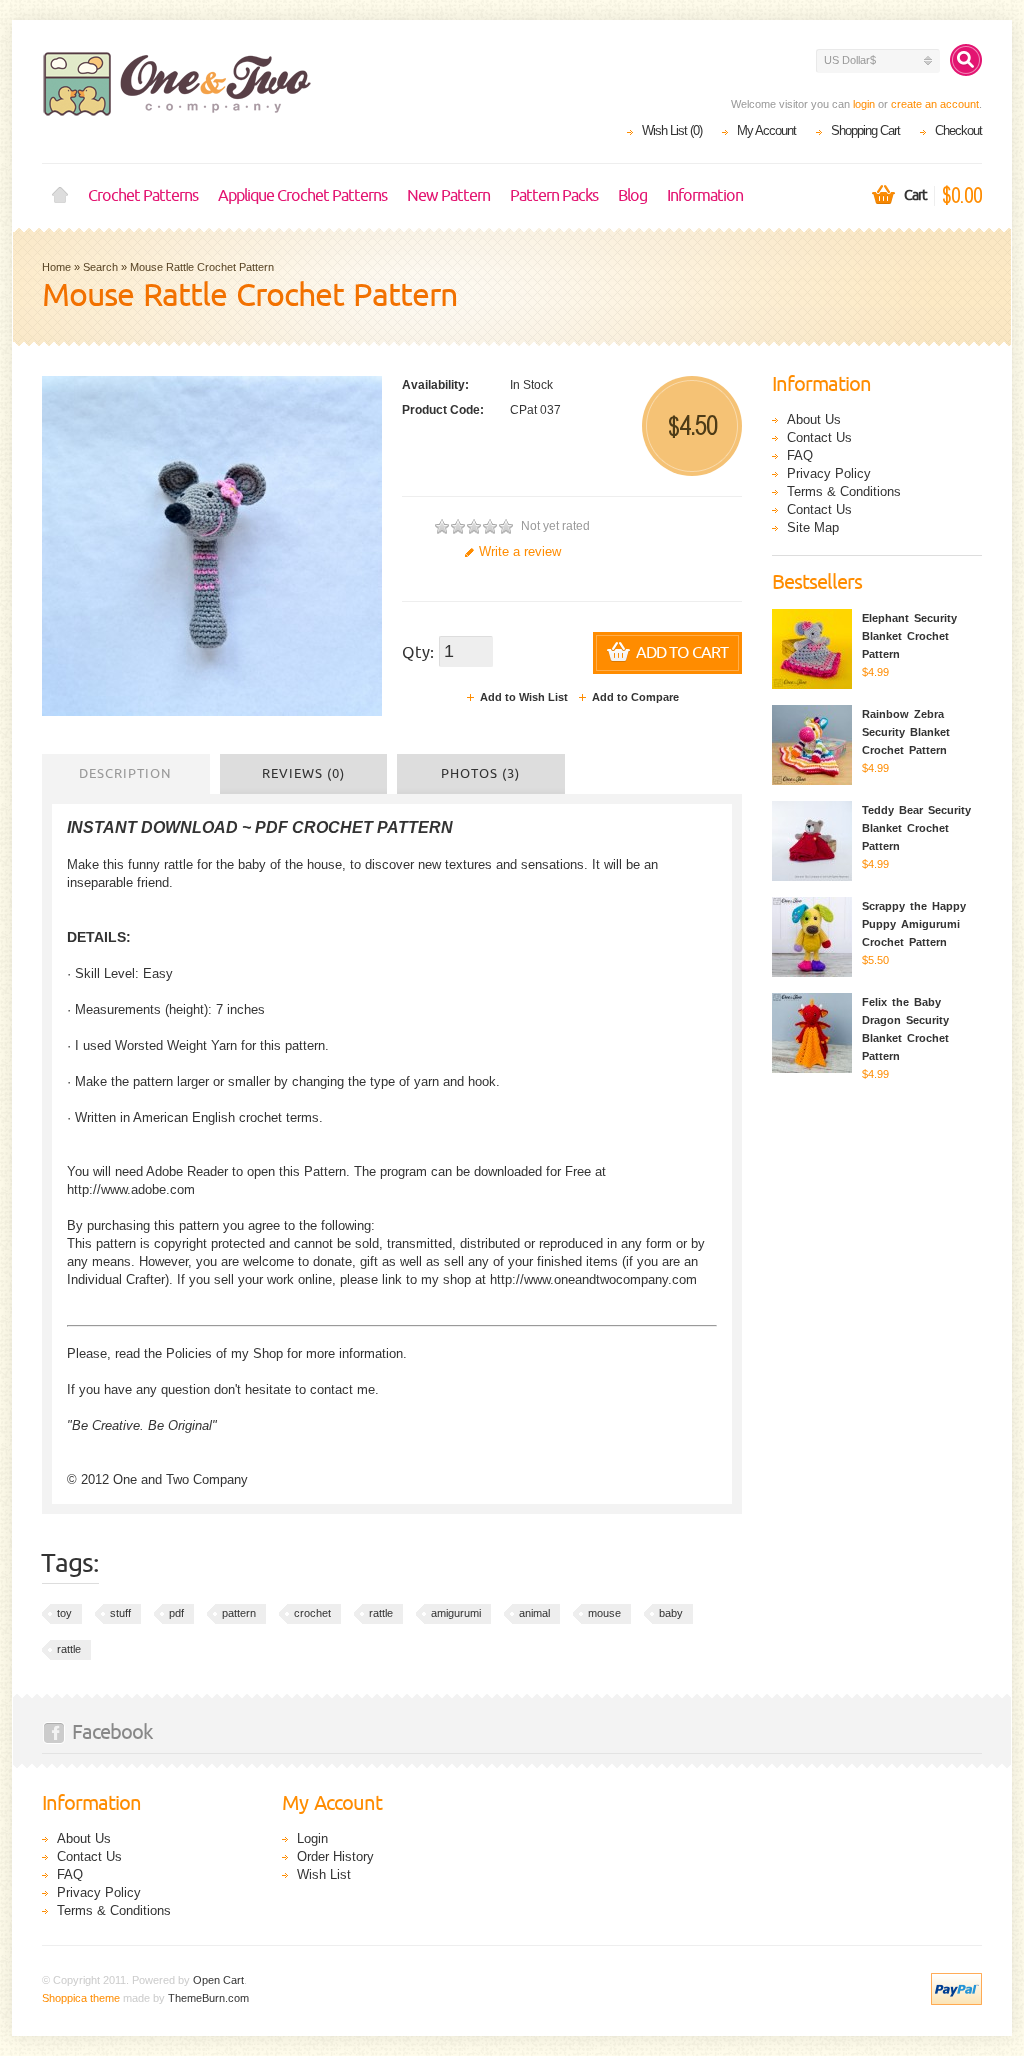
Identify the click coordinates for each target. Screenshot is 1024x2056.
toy (64, 1613)
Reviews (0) (303, 774)
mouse (604, 1613)
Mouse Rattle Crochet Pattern (202, 267)
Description (125, 774)
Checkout (958, 130)
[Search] (966, 60)
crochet (312, 1613)
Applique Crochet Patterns (302, 196)
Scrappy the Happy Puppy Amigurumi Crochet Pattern (914, 924)
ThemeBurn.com (208, 1998)
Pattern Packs (554, 196)
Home (60, 196)
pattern (239, 1613)
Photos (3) (480, 774)
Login (312, 1838)
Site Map (813, 527)
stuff (120, 1613)
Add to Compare (635, 697)
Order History (335, 1856)
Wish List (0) (672, 130)
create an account (935, 104)
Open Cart (218, 1980)
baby (671, 1613)
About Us (814, 419)
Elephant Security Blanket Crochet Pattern (909, 636)
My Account (766, 130)
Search (100, 267)
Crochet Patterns (143, 196)
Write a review (520, 551)
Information (705, 196)
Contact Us (819, 437)
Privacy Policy (829, 473)
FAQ (800, 455)
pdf (176, 1613)
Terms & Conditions (844, 491)
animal (534, 1613)
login (864, 104)
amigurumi (456, 1613)
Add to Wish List (524, 697)
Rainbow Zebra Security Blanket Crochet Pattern (906, 732)
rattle (381, 1613)
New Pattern (448, 196)
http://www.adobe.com (131, 1189)
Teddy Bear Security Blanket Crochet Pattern (916, 828)
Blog (632, 196)
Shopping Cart (865, 130)
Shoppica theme (81, 1998)
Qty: (418, 653)
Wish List (324, 1874)
